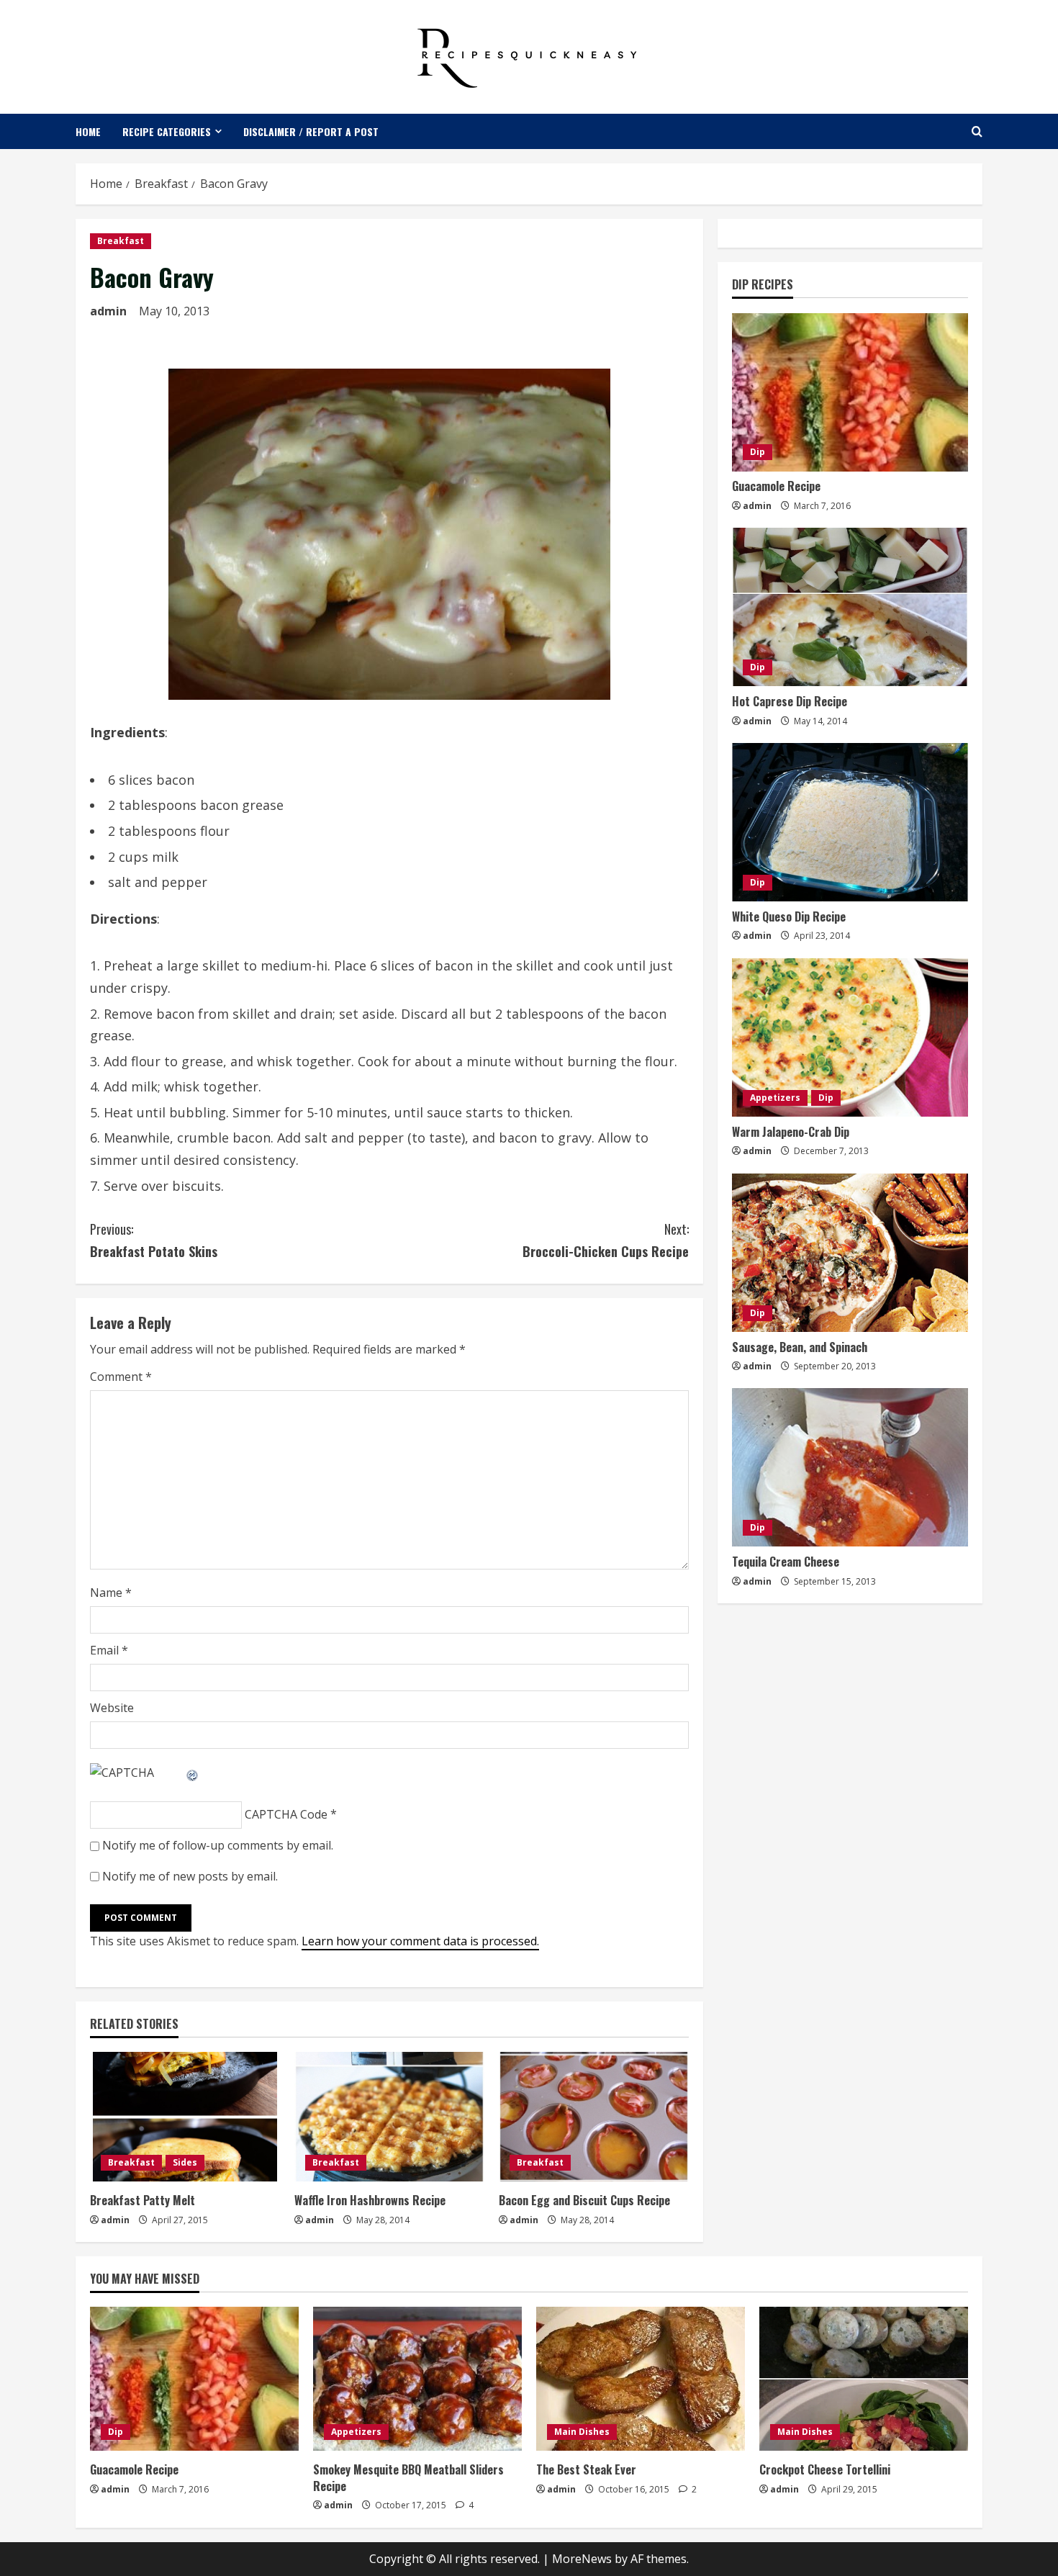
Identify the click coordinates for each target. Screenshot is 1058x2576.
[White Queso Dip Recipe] (850, 822)
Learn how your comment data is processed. (420, 1941)
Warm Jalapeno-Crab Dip (791, 1132)
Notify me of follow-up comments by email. (218, 1845)
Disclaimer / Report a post (311, 131)
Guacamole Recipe (776, 487)
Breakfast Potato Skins (154, 1240)
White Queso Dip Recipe (789, 917)
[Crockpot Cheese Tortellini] (864, 2379)
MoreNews (582, 2559)
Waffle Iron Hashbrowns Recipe (370, 2200)
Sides (185, 2162)
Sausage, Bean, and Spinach (800, 1347)
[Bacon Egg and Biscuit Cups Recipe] (594, 2117)
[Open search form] (977, 131)
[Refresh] (193, 1773)
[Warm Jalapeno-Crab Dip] (850, 1037)
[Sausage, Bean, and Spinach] (850, 1253)
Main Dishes (582, 2432)
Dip (758, 452)
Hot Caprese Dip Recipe (790, 701)
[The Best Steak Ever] (641, 2379)
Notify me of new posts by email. (190, 1876)
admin (108, 311)
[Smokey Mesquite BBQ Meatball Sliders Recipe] (417, 2379)
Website (112, 1708)
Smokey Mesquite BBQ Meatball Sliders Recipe (408, 2477)
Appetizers (775, 1098)
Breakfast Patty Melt (143, 2200)
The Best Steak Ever (586, 2469)
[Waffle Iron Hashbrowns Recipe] (389, 2117)
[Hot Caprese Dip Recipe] (850, 607)
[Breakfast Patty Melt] (185, 2117)
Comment (121, 1377)
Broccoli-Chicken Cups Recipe (606, 1240)
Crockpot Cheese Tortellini (825, 2469)
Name (111, 1593)
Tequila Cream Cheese (786, 1562)
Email (109, 1650)
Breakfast (121, 241)
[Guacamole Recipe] (850, 392)
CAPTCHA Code (286, 1814)
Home (88, 131)
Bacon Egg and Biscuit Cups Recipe (584, 2200)
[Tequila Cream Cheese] (850, 1467)
